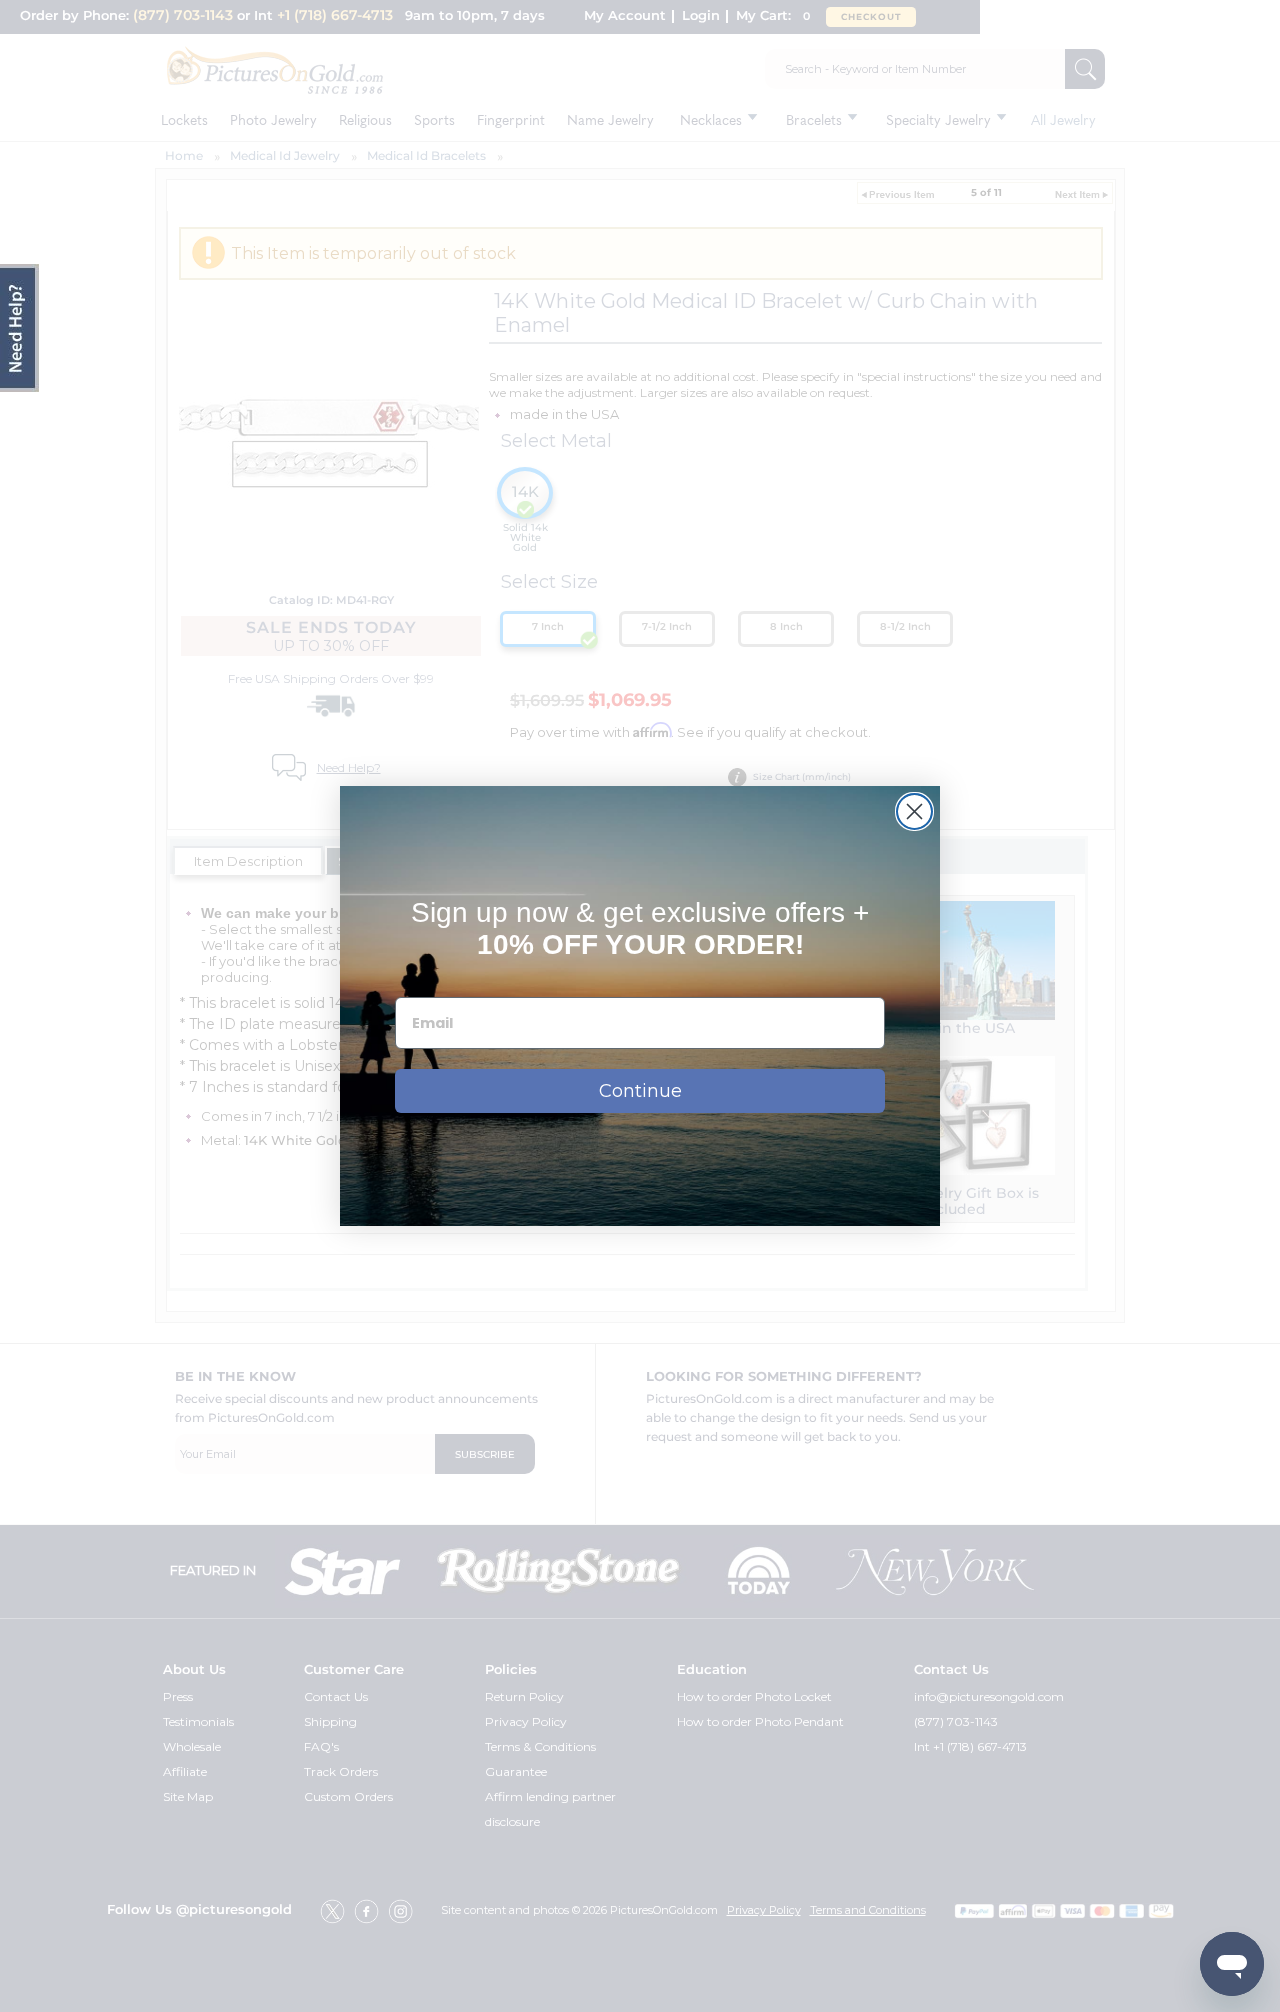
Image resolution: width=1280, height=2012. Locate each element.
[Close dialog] (914, 811)
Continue (640, 1091)
